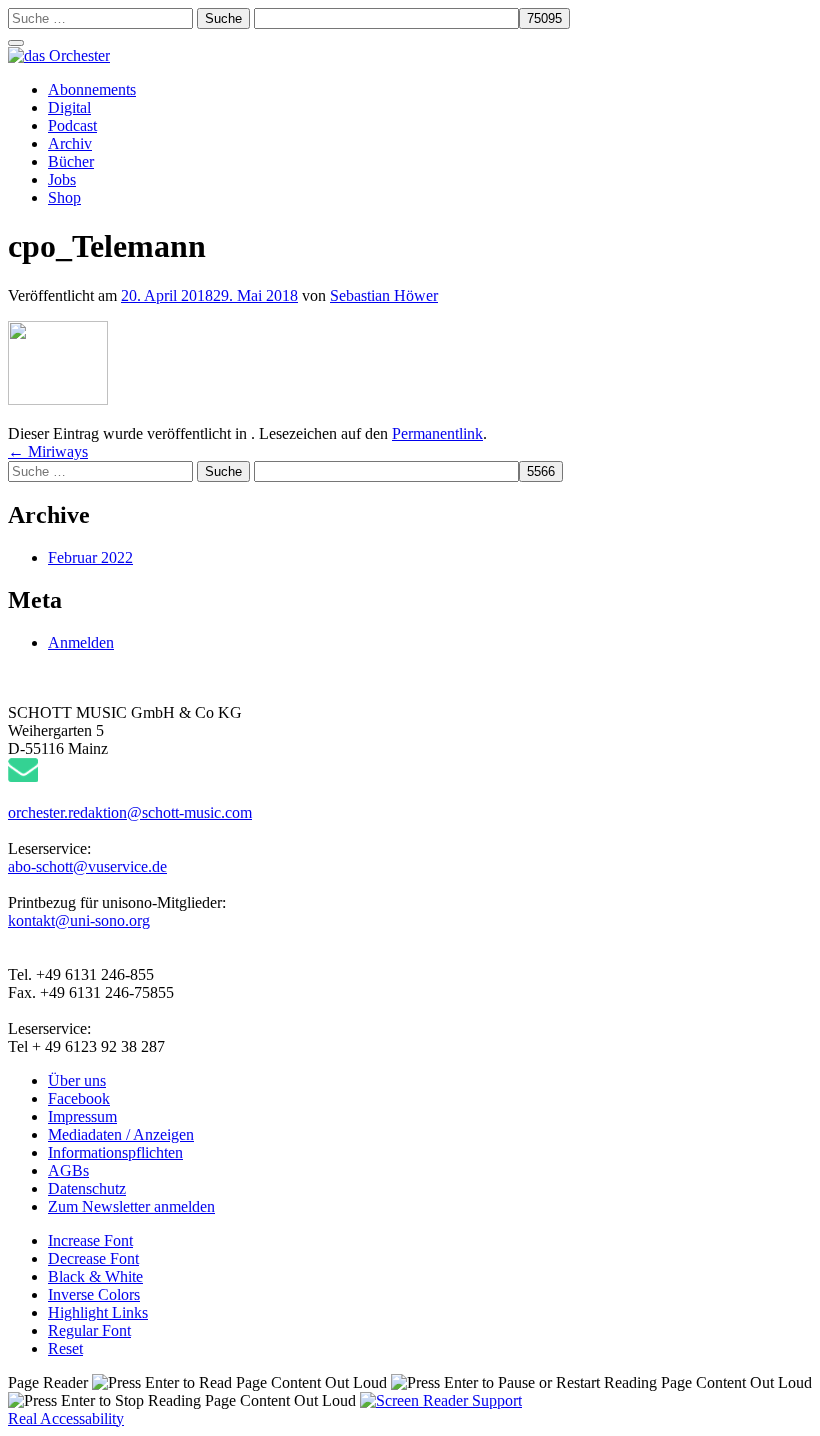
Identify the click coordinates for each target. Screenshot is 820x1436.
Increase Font (90, 1240)
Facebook (79, 1098)
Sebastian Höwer (384, 295)
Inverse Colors (94, 1294)
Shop (64, 197)
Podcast (72, 125)
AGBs (68, 1170)
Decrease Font (93, 1258)
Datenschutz (87, 1188)
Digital (69, 107)
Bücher (71, 161)
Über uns (77, 1080)
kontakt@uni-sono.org (79, 920)
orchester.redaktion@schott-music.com (130, 812)
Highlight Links (98, 1312)
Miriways (48, 451)
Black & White (95, 1276)
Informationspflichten (115, 1152)
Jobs (62, 179)
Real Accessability (66, 1418)
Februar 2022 (90, 557)
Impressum (82, 1116)
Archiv (70, 143)
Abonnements (92, 89)
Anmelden (81, 642)
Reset (65, 1348)
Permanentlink (437, 433)
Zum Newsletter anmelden (131, 1206)
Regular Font (89, 1330)
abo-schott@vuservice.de (87, 866)
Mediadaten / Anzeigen (121, 1134)
